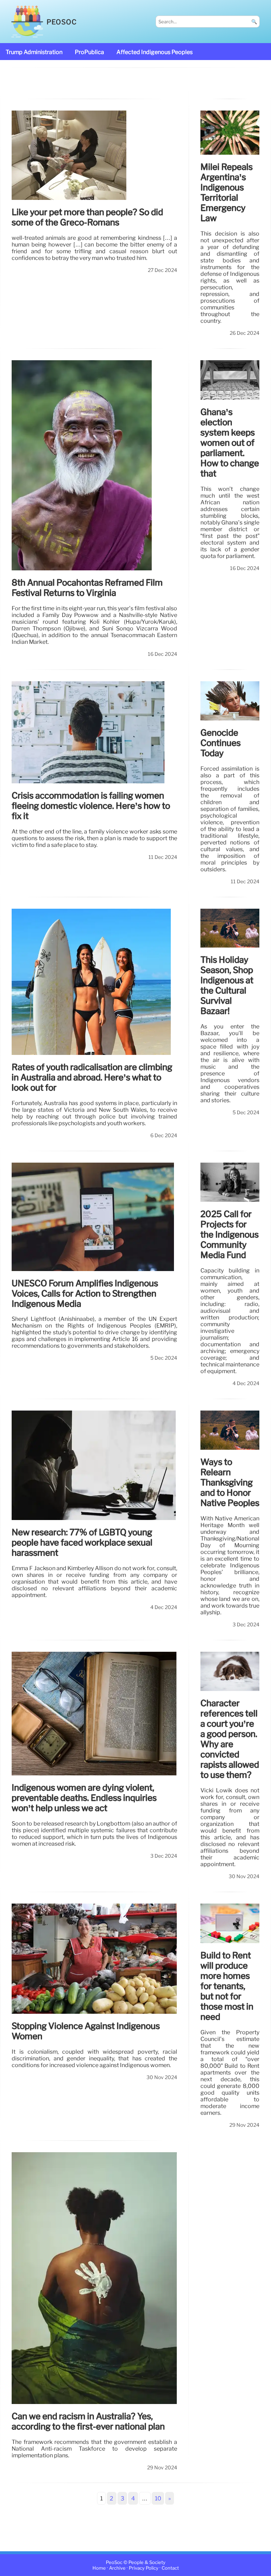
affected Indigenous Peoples (155, 52)
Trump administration (34, 52)
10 (158, 2498)
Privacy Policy (144, 2568)
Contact (170, 2568)
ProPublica (89, 52)
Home (99, 2568)
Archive (117, 2568)
